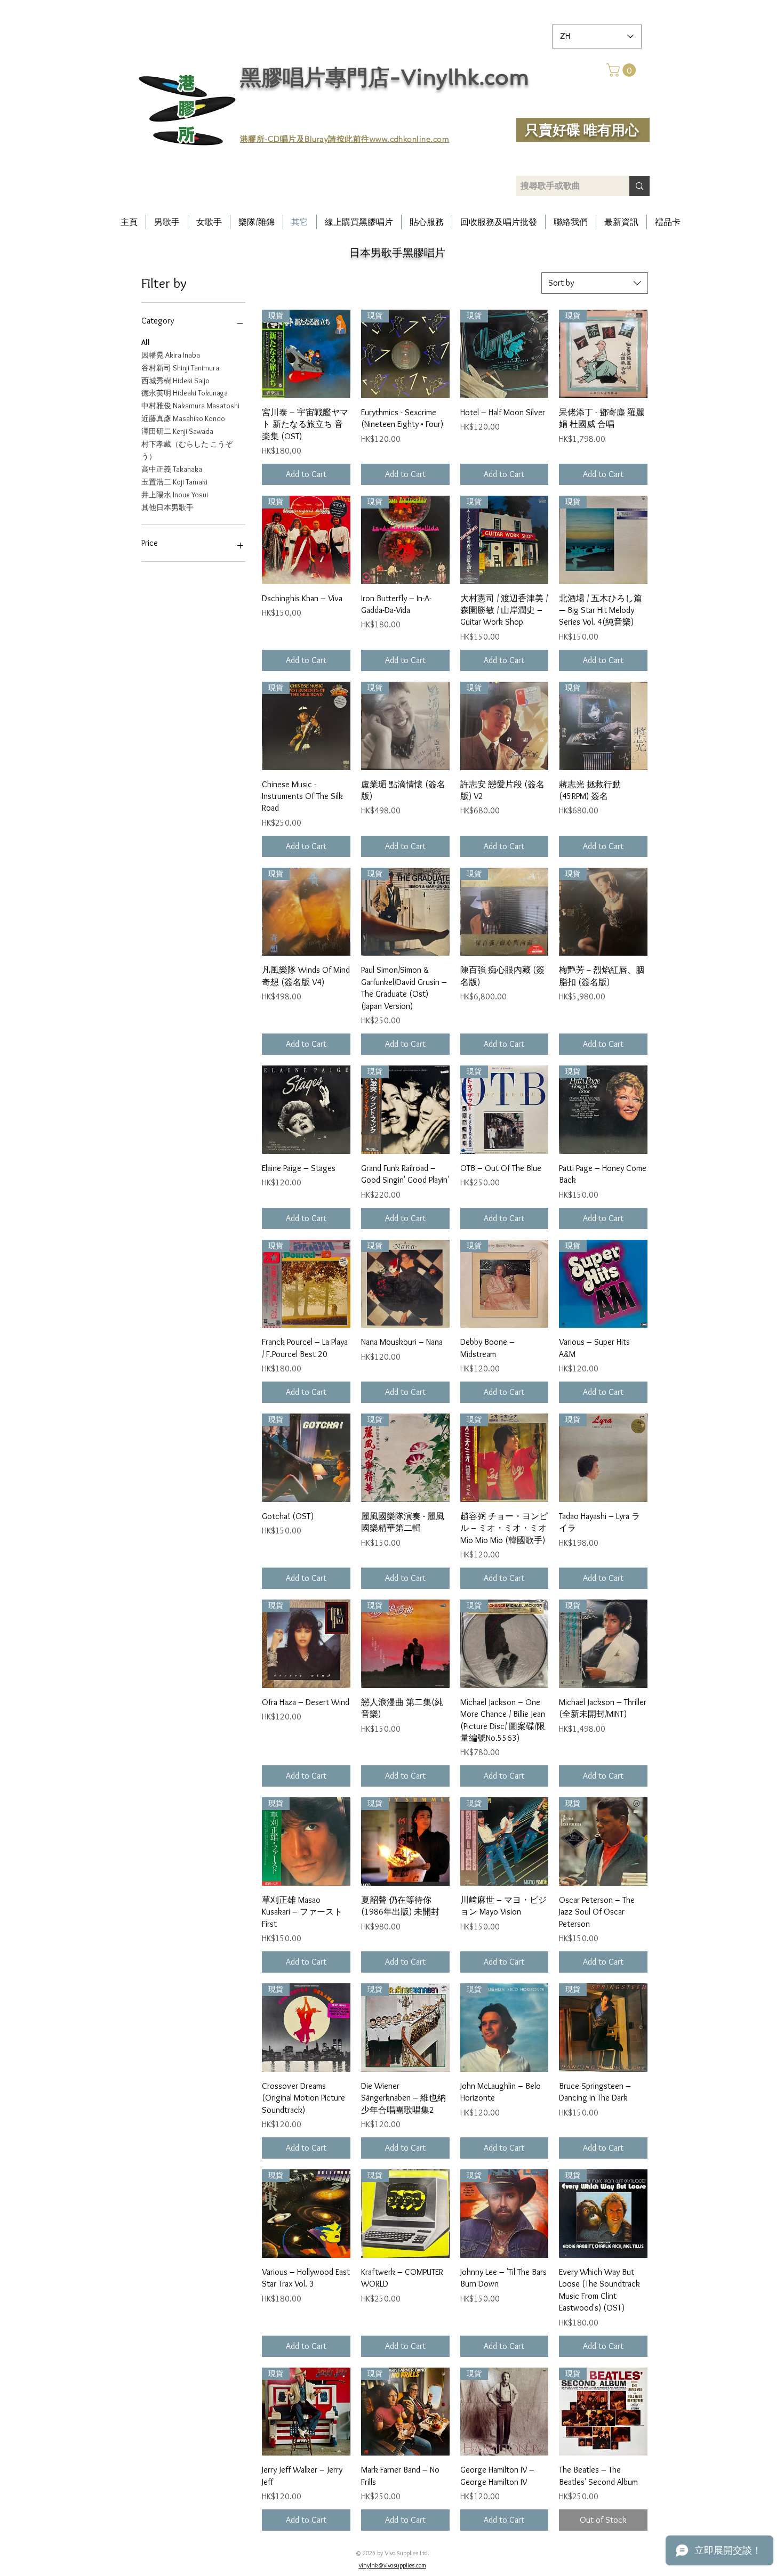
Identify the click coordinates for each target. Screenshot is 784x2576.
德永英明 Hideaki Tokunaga (185, 393)
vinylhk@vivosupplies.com (393, 2565)
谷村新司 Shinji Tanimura (180, 368)
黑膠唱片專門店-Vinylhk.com (385, 77)
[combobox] (595, 283)
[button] (623, 70)
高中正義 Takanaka (172, 469)
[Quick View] (306, 1110)
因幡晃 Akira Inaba (171, 355)
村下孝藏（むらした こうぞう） (187, 450)
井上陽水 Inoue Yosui (175, 495)
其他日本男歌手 (167, 507)
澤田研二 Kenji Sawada (177, 431)
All (146, 342)
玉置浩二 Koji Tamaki (174, 482)
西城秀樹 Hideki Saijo (175, 381)
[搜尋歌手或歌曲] (639, 186)
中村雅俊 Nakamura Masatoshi (190, 406)
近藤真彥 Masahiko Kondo (183, 418)
